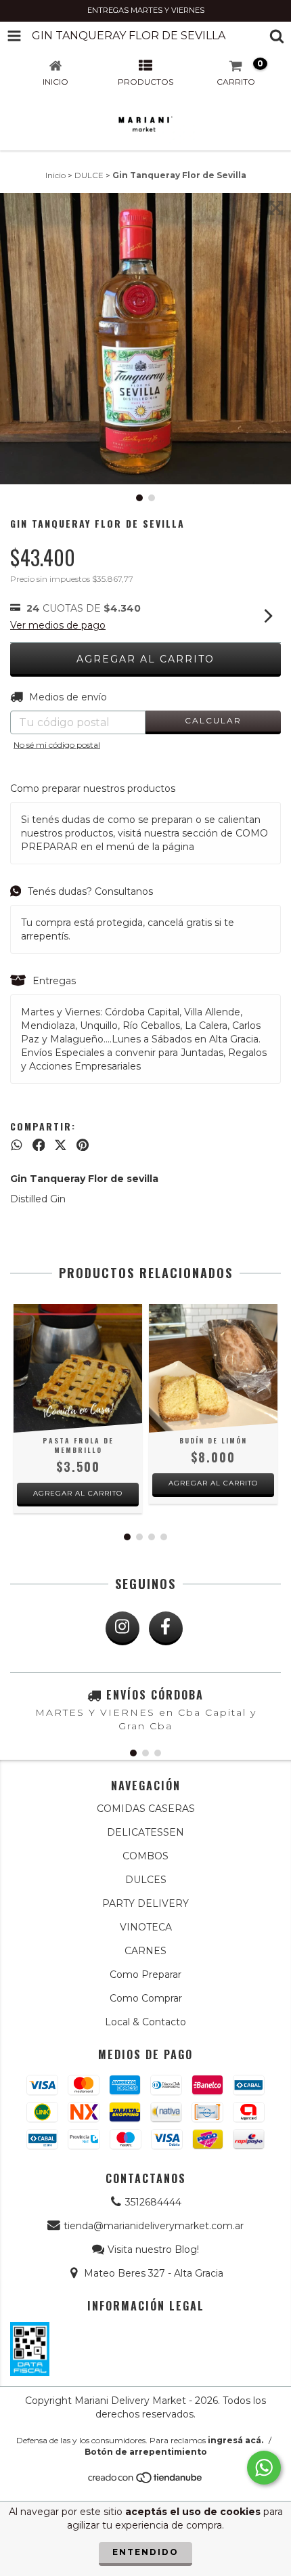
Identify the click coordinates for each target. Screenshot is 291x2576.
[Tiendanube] (146, 2482)
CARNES (145, 1951)
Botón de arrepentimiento (146, 2452)
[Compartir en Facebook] (39, 1145)
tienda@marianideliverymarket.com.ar (154, 2226)
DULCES (146, 1880)
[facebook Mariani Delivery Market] (166, 1628)
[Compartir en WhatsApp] (17, 1145)
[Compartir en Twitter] (61, 1145)
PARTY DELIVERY (145, 1903)
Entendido (145, 2552)
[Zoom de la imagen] (276, 208)
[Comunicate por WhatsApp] (264, 2468)
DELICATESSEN (145, 1832)
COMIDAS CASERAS (146, 1809)
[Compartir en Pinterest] (83, 1145)
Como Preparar (145, 1975)
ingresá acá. (236, 2440)
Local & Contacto (145, 2022)
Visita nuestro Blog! (153, 2250)
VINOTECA (146, 1927)
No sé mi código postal (57, 745)
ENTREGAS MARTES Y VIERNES (146, 10)
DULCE (89, 175)
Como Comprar (146, 1998)
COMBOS (145, 1856)
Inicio (55, 175)
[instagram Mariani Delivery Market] (122, 1628)
